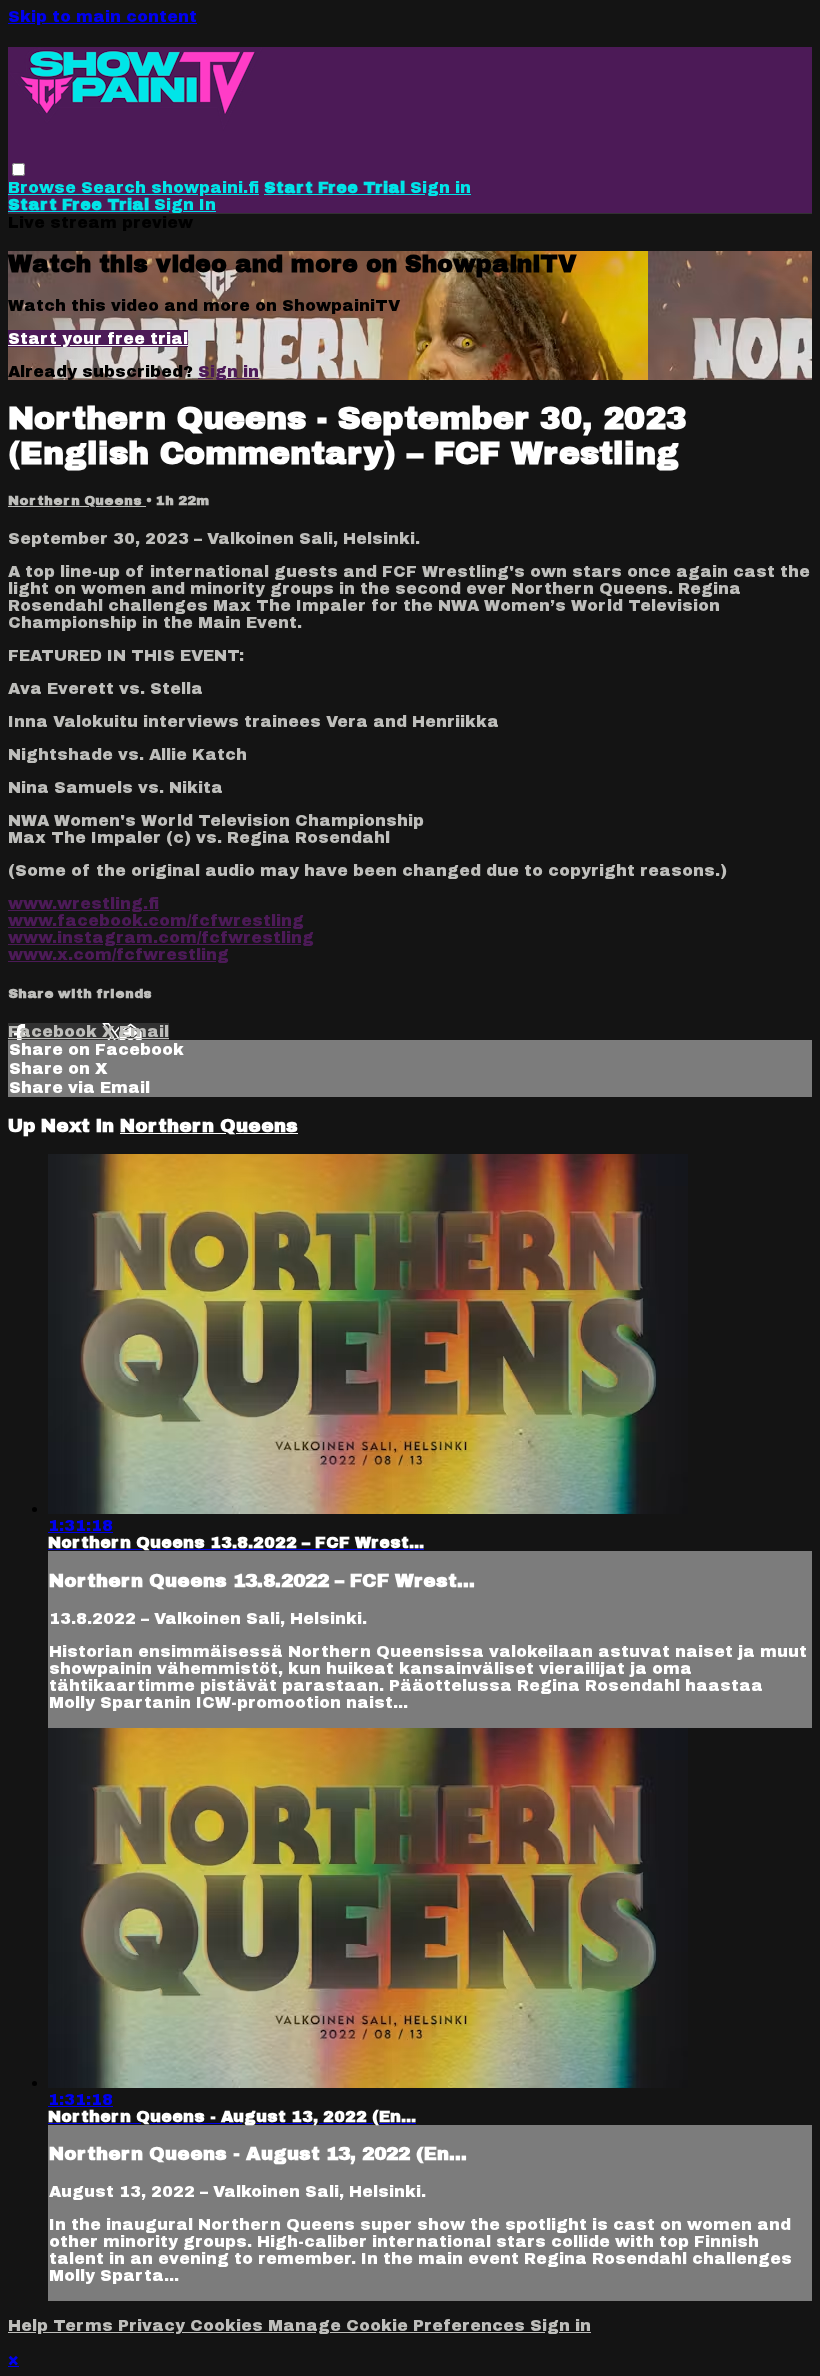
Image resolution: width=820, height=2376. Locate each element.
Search (116, 187)
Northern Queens (77, 500)
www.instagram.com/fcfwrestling (161, 937)
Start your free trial (98, 338)
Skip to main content (102, 16)
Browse (44, 187)
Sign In (185, 204)
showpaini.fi (205, 187)
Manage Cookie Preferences (399, 2325)
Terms (85, 2325)
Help (30, 2325)
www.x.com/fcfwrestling (118, 954)
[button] (18, 169)
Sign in (440, 187)
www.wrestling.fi (83, 903)
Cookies (229, 2325)
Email (144, 1031)
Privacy (154, 2325)
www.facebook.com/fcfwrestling (156, 920)
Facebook (55, 1031)
